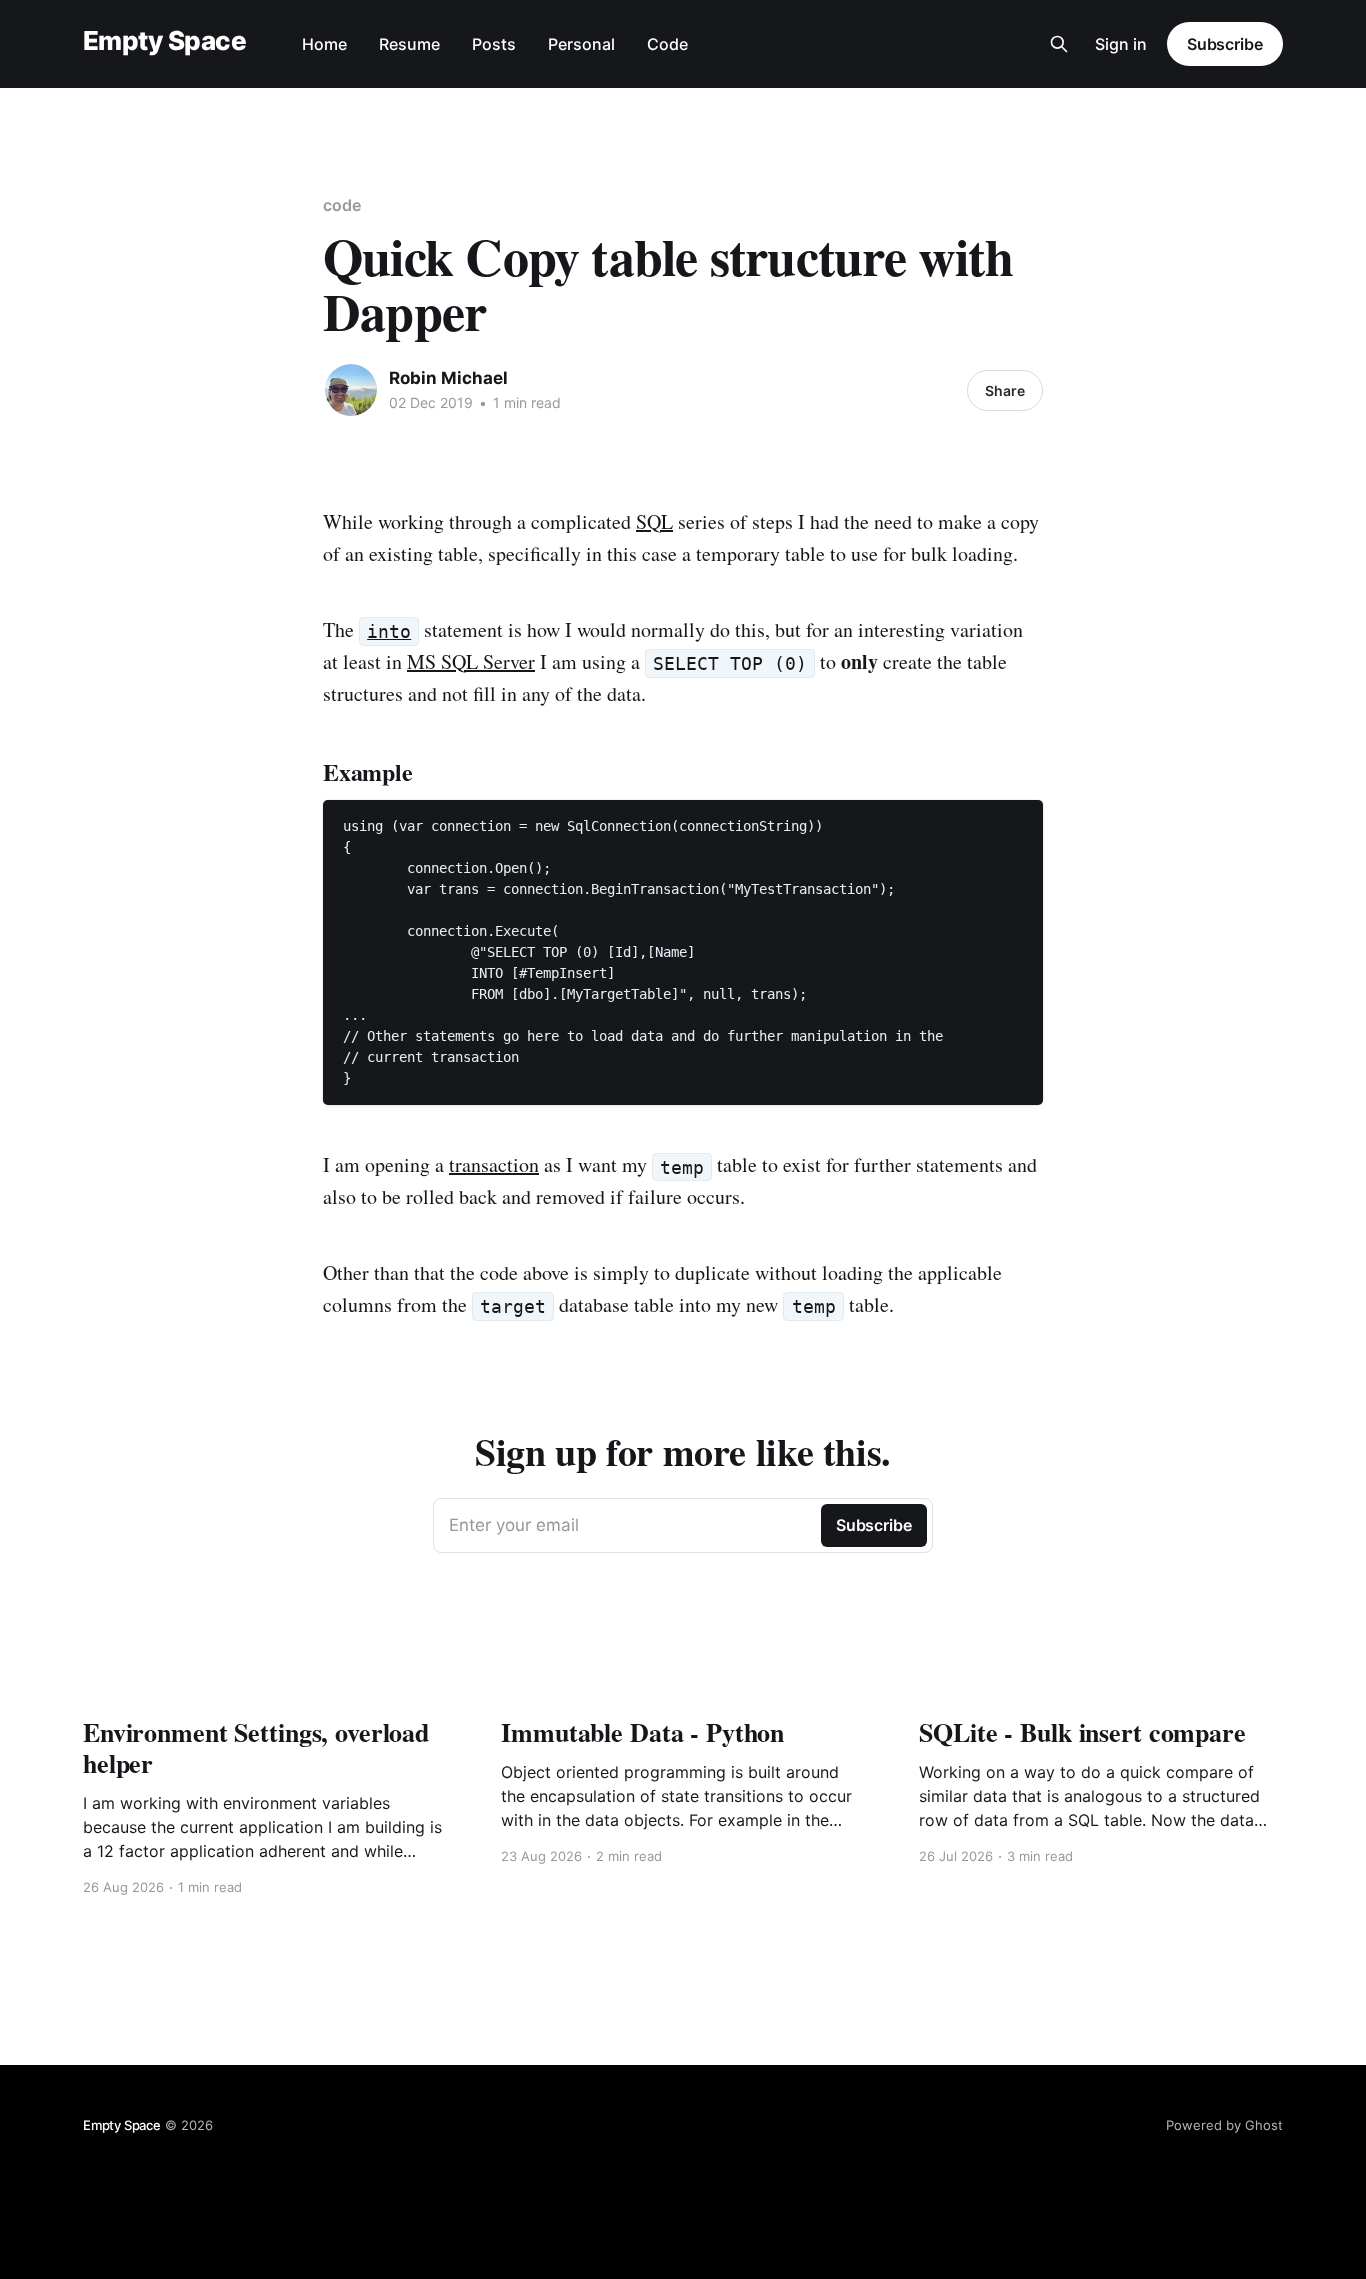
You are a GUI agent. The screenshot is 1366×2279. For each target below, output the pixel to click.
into (389, 631)
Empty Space (164, 41)
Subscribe (1225, 44)
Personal (581, 44)
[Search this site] (1059, 44)
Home (324, 44)
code (342, 205)
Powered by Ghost (1224, 2125)
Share (1005, 390)
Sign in (1121, 44)
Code (667, 44)
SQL (654, 521)
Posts (494, 44)
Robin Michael (448, 378)
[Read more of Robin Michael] (351, 390)
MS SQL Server (471, 661)
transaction (494, 1164)
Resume (409, 44)
